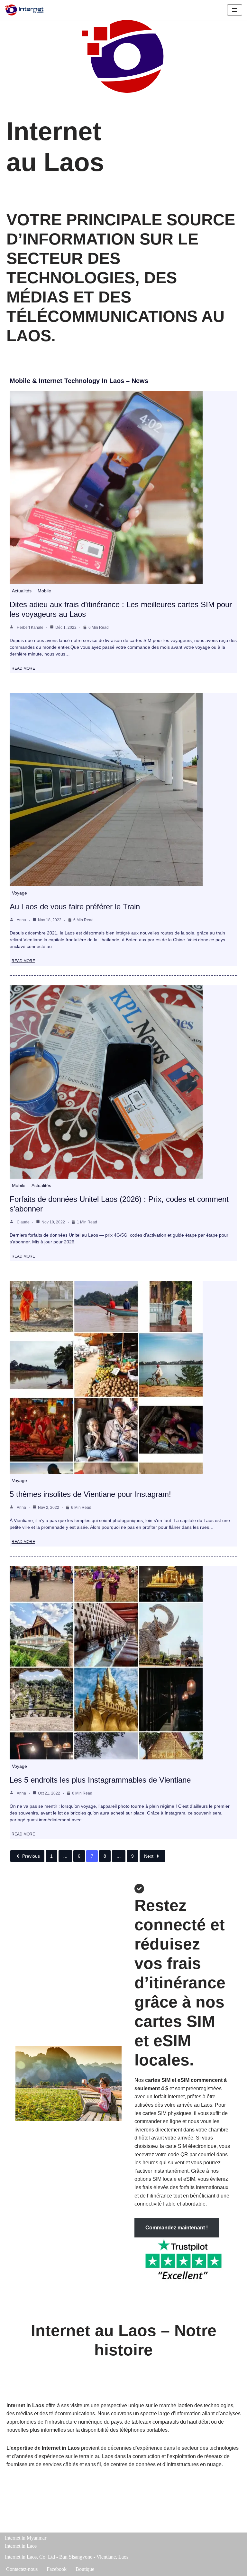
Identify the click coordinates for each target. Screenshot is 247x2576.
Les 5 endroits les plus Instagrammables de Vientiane (100, 1780)
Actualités (22, 591)
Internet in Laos (21, 2546)
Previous (31, 1856)
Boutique (85, 2569)
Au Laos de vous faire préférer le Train (75, 907)
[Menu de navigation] (235, 10)
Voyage (19, 893)
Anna (21, 920)
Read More (23, 668)
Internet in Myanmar (26, 2538)
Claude (23, 1222)
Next (149, 1856)
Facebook (57, 2569)
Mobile (44, 591)
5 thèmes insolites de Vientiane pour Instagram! (90, 1494)
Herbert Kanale (30, 627)
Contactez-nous (22, 2569)
